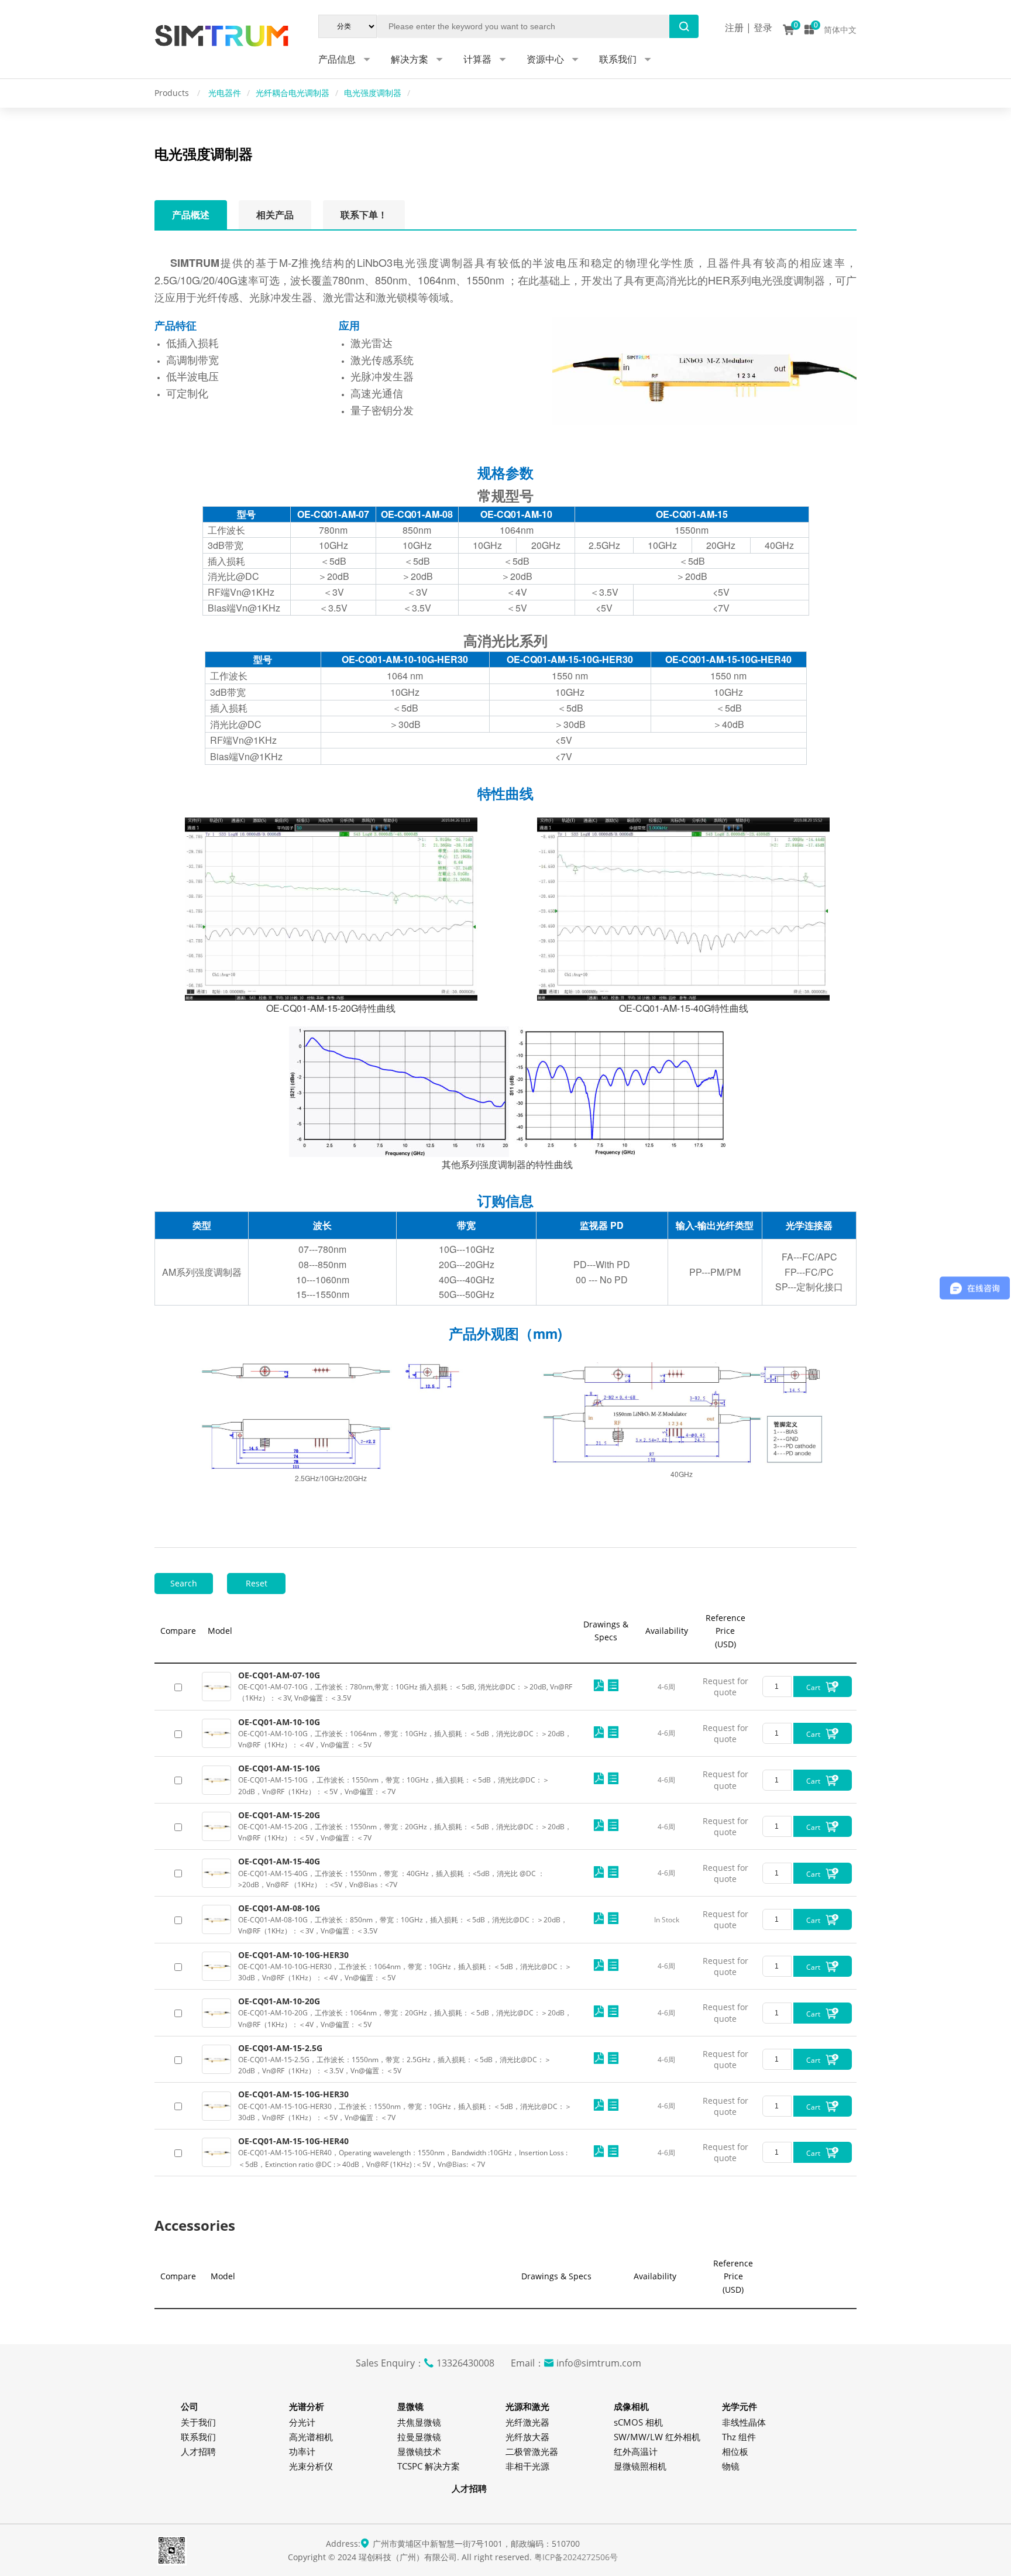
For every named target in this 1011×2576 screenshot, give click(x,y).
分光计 (302, 2422)
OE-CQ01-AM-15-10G (279, 1768)
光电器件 (225, 93)
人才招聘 (198, 2451)
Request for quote (725, 1687)
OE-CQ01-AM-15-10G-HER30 (293, 2094)
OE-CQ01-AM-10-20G (279, 2001)
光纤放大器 (527, 2437)
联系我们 (198, 2437)
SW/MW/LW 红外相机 (657, 2437)
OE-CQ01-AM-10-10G (279, 1722)
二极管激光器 (532, 2451)
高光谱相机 (311, 2437)
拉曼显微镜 (419, 2437)
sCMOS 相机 (638, 2422)
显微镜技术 (419, 2451)
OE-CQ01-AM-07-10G (279, 1675)
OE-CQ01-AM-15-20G (279, 1815)
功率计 (302, 2451)
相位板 (735, 2451)
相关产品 (275, 215)
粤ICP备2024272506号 (576, 2557)
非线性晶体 (744, 2422)
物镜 (731, 2466)
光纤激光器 (527, 2422)
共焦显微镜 (419, 2422)
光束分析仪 (311, 2466)
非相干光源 (527, 2466)
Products (173, 93)
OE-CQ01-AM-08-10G (279, 1908)
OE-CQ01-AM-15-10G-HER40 (293, 2141)
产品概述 (191, 215)
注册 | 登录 (749, 28)
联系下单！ (364, 215)
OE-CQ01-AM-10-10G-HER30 (293, 1955)
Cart (814, 1687)
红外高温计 (636, 2451)
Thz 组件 (739, 2437)
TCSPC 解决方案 (429, 2466)
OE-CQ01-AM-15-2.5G (280, 2048)
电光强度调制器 (373, 93)
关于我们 (198, 2422)
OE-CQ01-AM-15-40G (279, 1861)
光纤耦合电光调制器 (293, 93)
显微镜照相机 (640, 2466)
